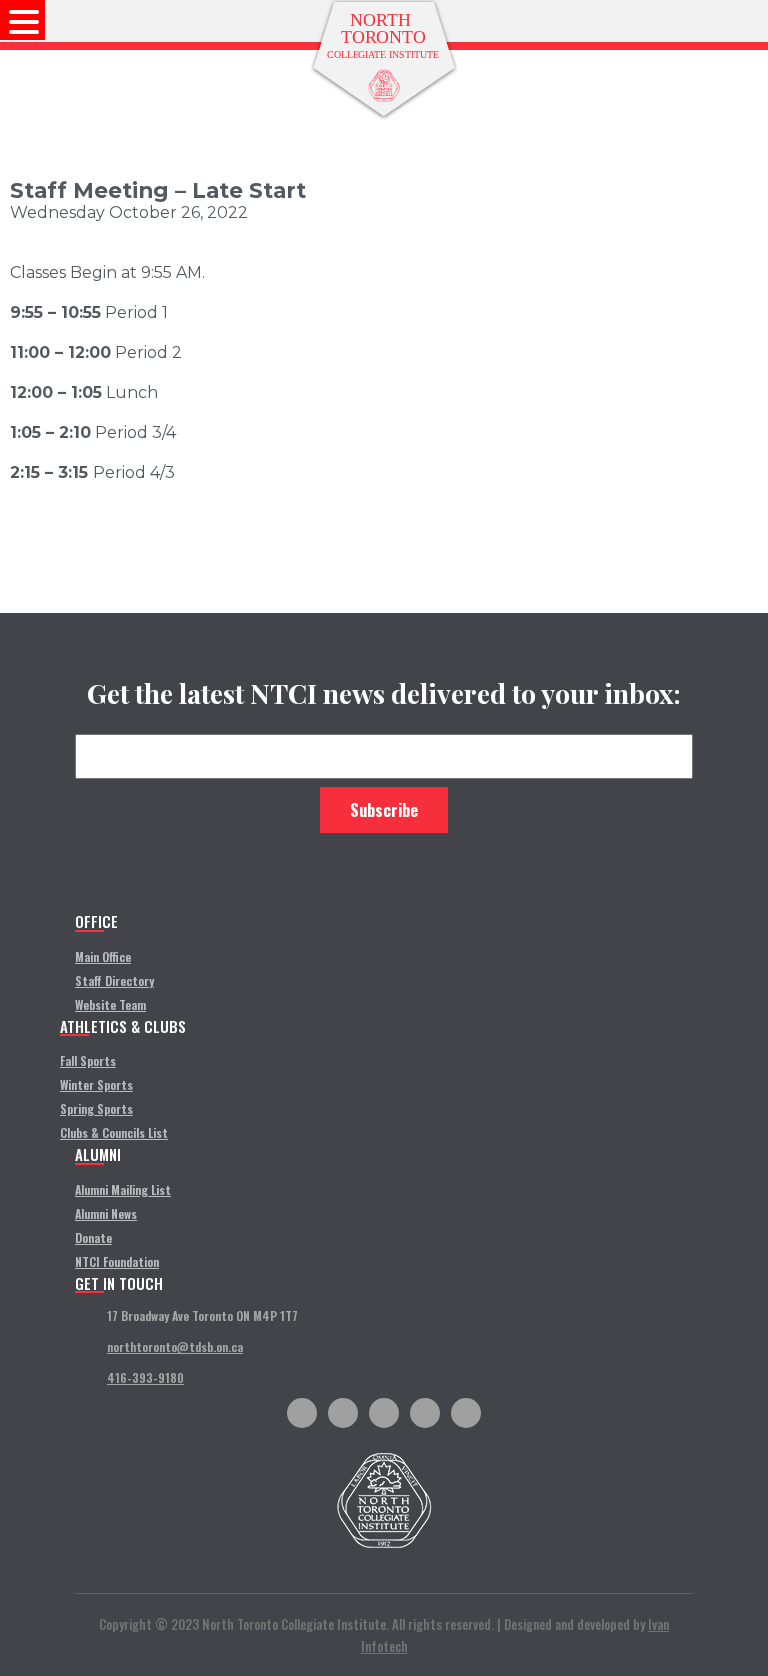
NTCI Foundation (117, 1261)
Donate (93, 1237)
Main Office (103, 956)
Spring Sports (96, 1108)
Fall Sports (88, 1060)
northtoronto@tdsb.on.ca (175, 1346)
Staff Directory (114, 980)
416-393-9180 (145, 1377)
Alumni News (106, 1213)
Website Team (110, 1004)
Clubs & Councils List (114, 1132)
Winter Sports (96, 1084)
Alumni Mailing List (123, 1189)
